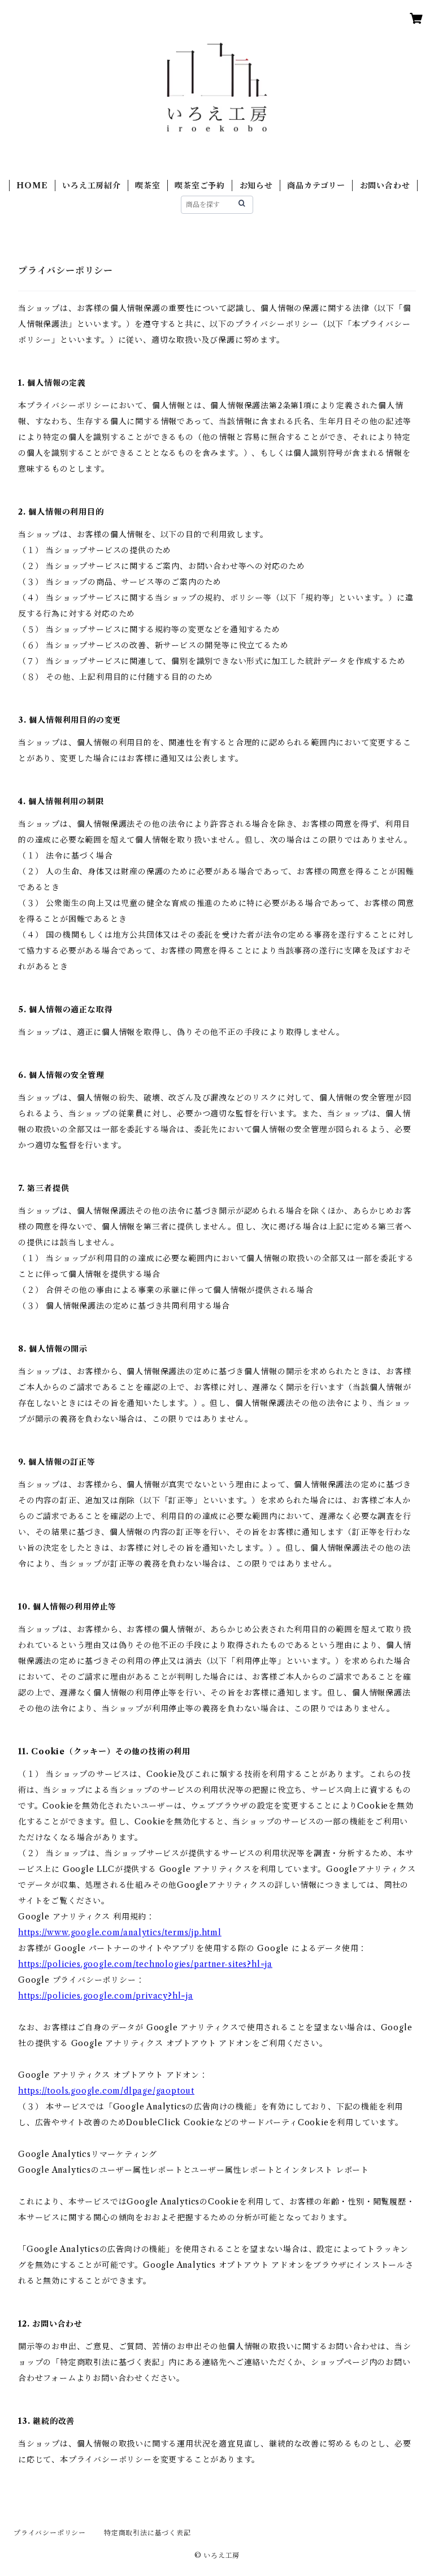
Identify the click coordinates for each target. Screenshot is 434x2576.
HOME (32, 185)
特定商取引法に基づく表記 (147, 2533)
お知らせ (256, 185)
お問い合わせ (385, 185)
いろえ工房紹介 (92, 185)
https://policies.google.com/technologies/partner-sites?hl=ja (145, 1964)
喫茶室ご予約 (200, 185)
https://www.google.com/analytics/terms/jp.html (120, 1932)
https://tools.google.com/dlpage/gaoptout (106, 2091)
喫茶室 (147, 185)
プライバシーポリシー (50, 2533)
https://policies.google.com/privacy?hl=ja (106, 1996)
